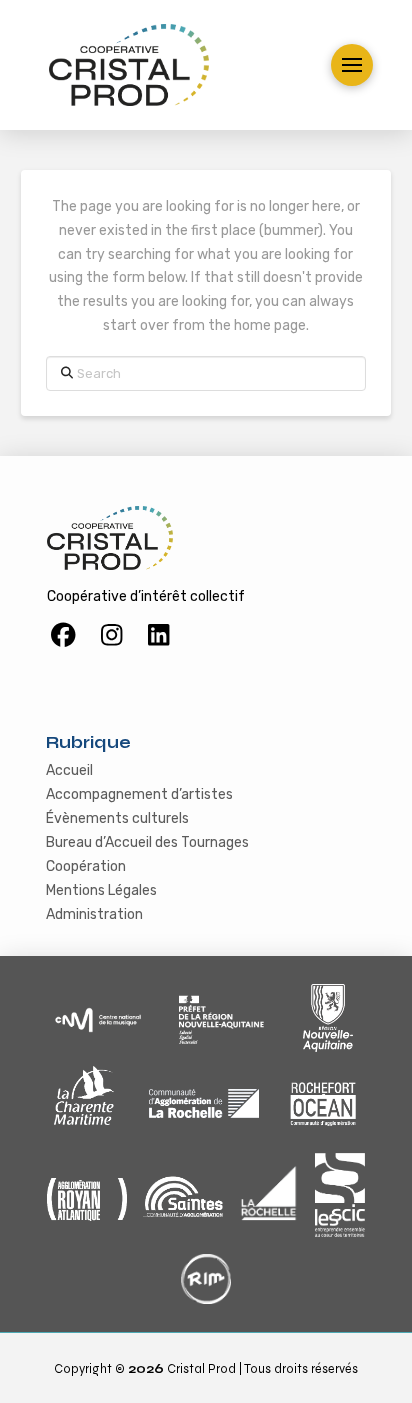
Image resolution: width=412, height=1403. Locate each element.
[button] (352, 65)
